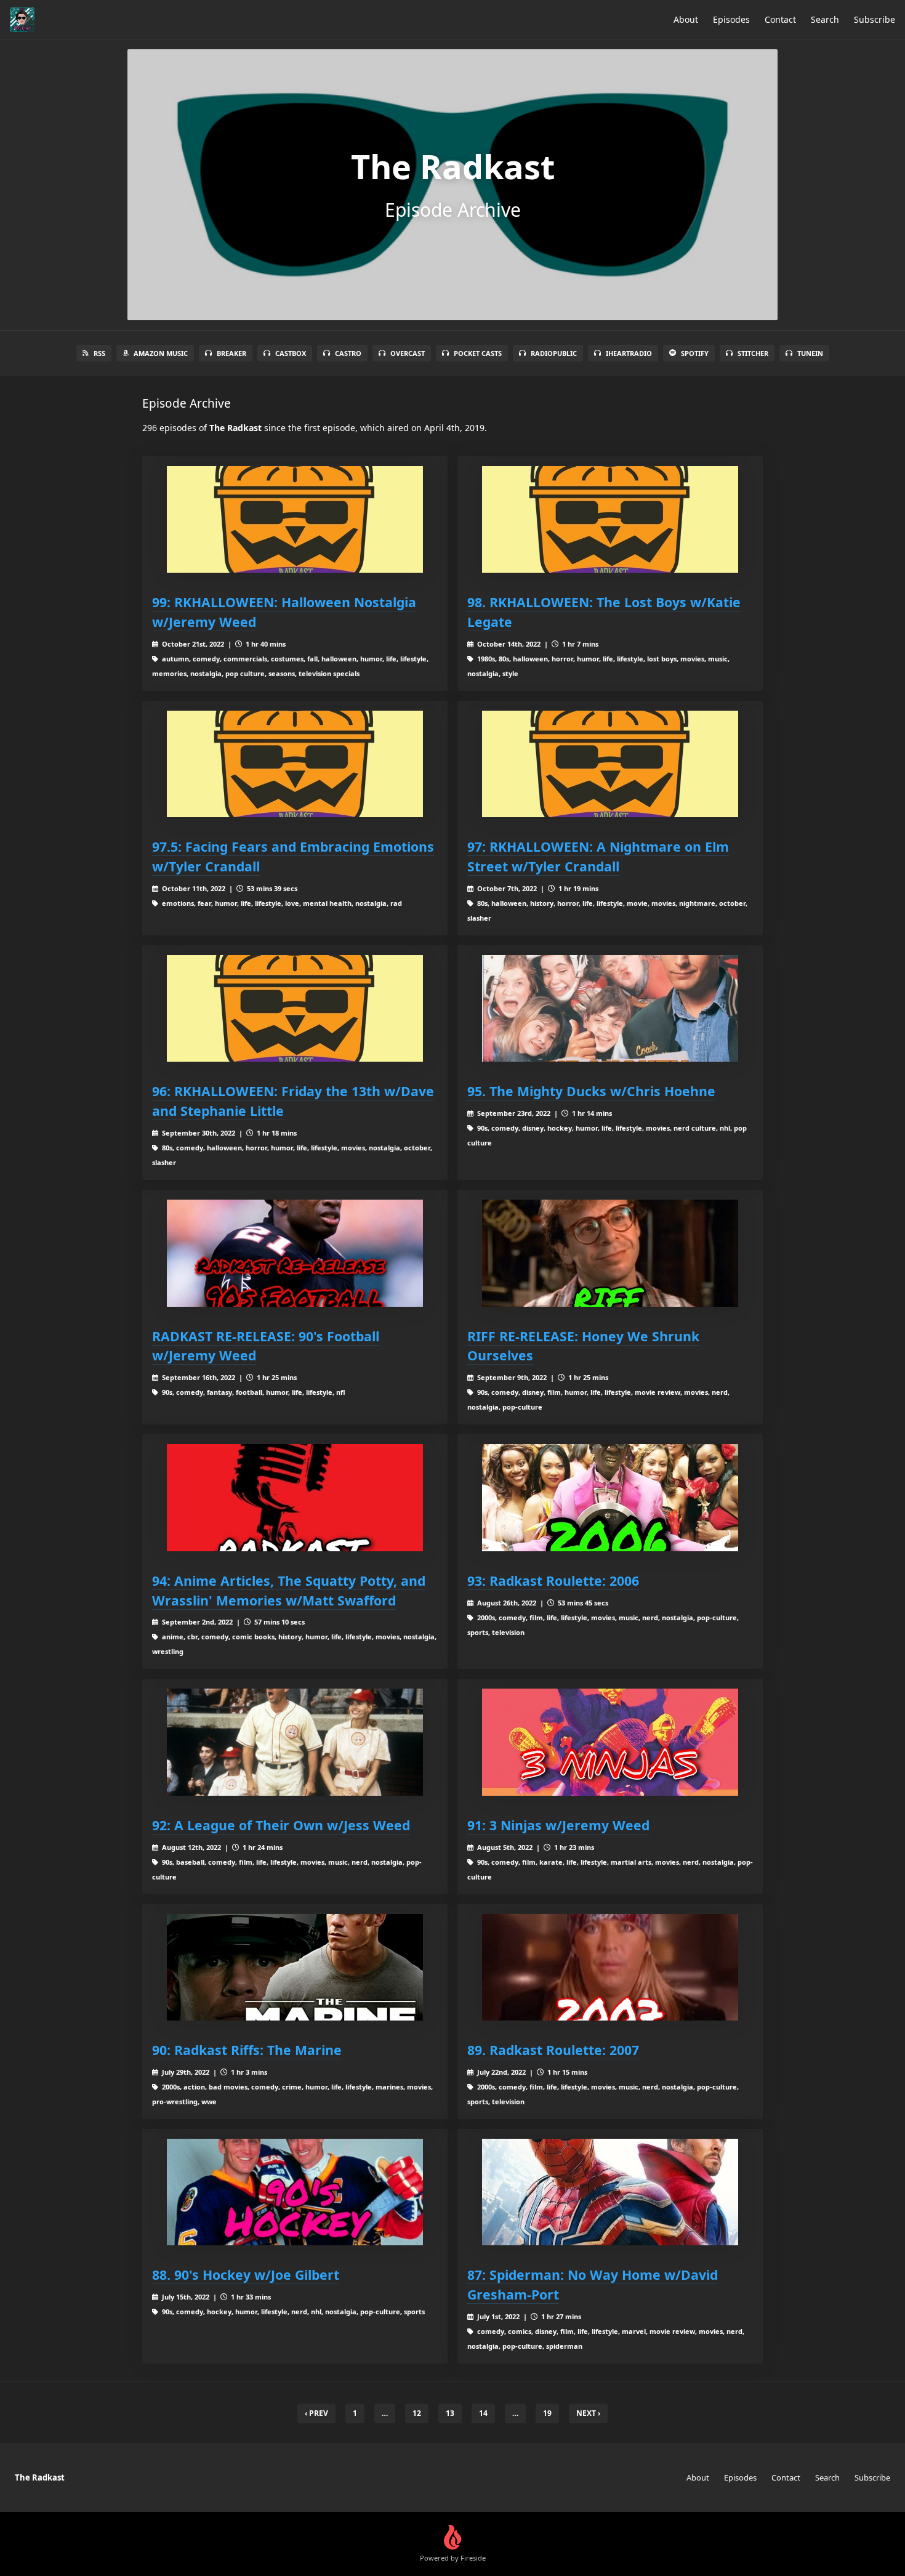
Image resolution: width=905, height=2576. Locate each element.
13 (450, 2413)
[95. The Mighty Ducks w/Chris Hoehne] (610, 1008)
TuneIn (810, 353)
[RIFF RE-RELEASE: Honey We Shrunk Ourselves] (610, 1253)
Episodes (731, 19)
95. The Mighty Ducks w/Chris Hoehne (591, 1091)
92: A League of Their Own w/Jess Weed (281, 1825)
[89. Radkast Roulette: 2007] (610, 1967)
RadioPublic (554, 353)
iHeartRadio (629, 353)
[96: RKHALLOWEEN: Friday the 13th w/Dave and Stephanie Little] (295, 1008)
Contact (780, 19)
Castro (348, 353)
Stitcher (753, 353)
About (686, 19)
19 (547, 2413)
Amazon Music (161, 353)
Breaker (231, 353)
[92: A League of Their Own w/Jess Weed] (295, 1742)
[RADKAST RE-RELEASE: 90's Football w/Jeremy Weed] (295, 1253)
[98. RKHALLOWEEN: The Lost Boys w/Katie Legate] (610, 519)
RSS (99, 353)
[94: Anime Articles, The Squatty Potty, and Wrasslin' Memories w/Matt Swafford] (295, 1497)
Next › (588, 2413)
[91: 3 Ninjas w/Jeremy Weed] (610, 1742)
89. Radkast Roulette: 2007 (553, 2050)
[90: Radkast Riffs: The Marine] (295, 1967)
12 (417, 2413)
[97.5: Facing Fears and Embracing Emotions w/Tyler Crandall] (295, 764)
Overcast (408, 353)
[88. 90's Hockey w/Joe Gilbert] (295, 2192)
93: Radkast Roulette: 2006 (553, 1581)
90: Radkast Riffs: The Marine (247, 2050)
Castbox (291, 353)
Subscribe (875, 19)
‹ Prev (316, 2413)
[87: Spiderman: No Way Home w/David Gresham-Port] (610, 2192)
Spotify (695, 353)
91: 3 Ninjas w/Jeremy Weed (558, 1825)
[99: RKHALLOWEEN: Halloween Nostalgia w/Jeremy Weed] (295, 519)
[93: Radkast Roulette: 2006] (610, 1497)
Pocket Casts (478, 353)
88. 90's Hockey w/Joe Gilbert (246, 2275)
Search (825, 19)
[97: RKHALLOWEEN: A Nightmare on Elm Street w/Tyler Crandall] (610, 764)
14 (483, 2413)
